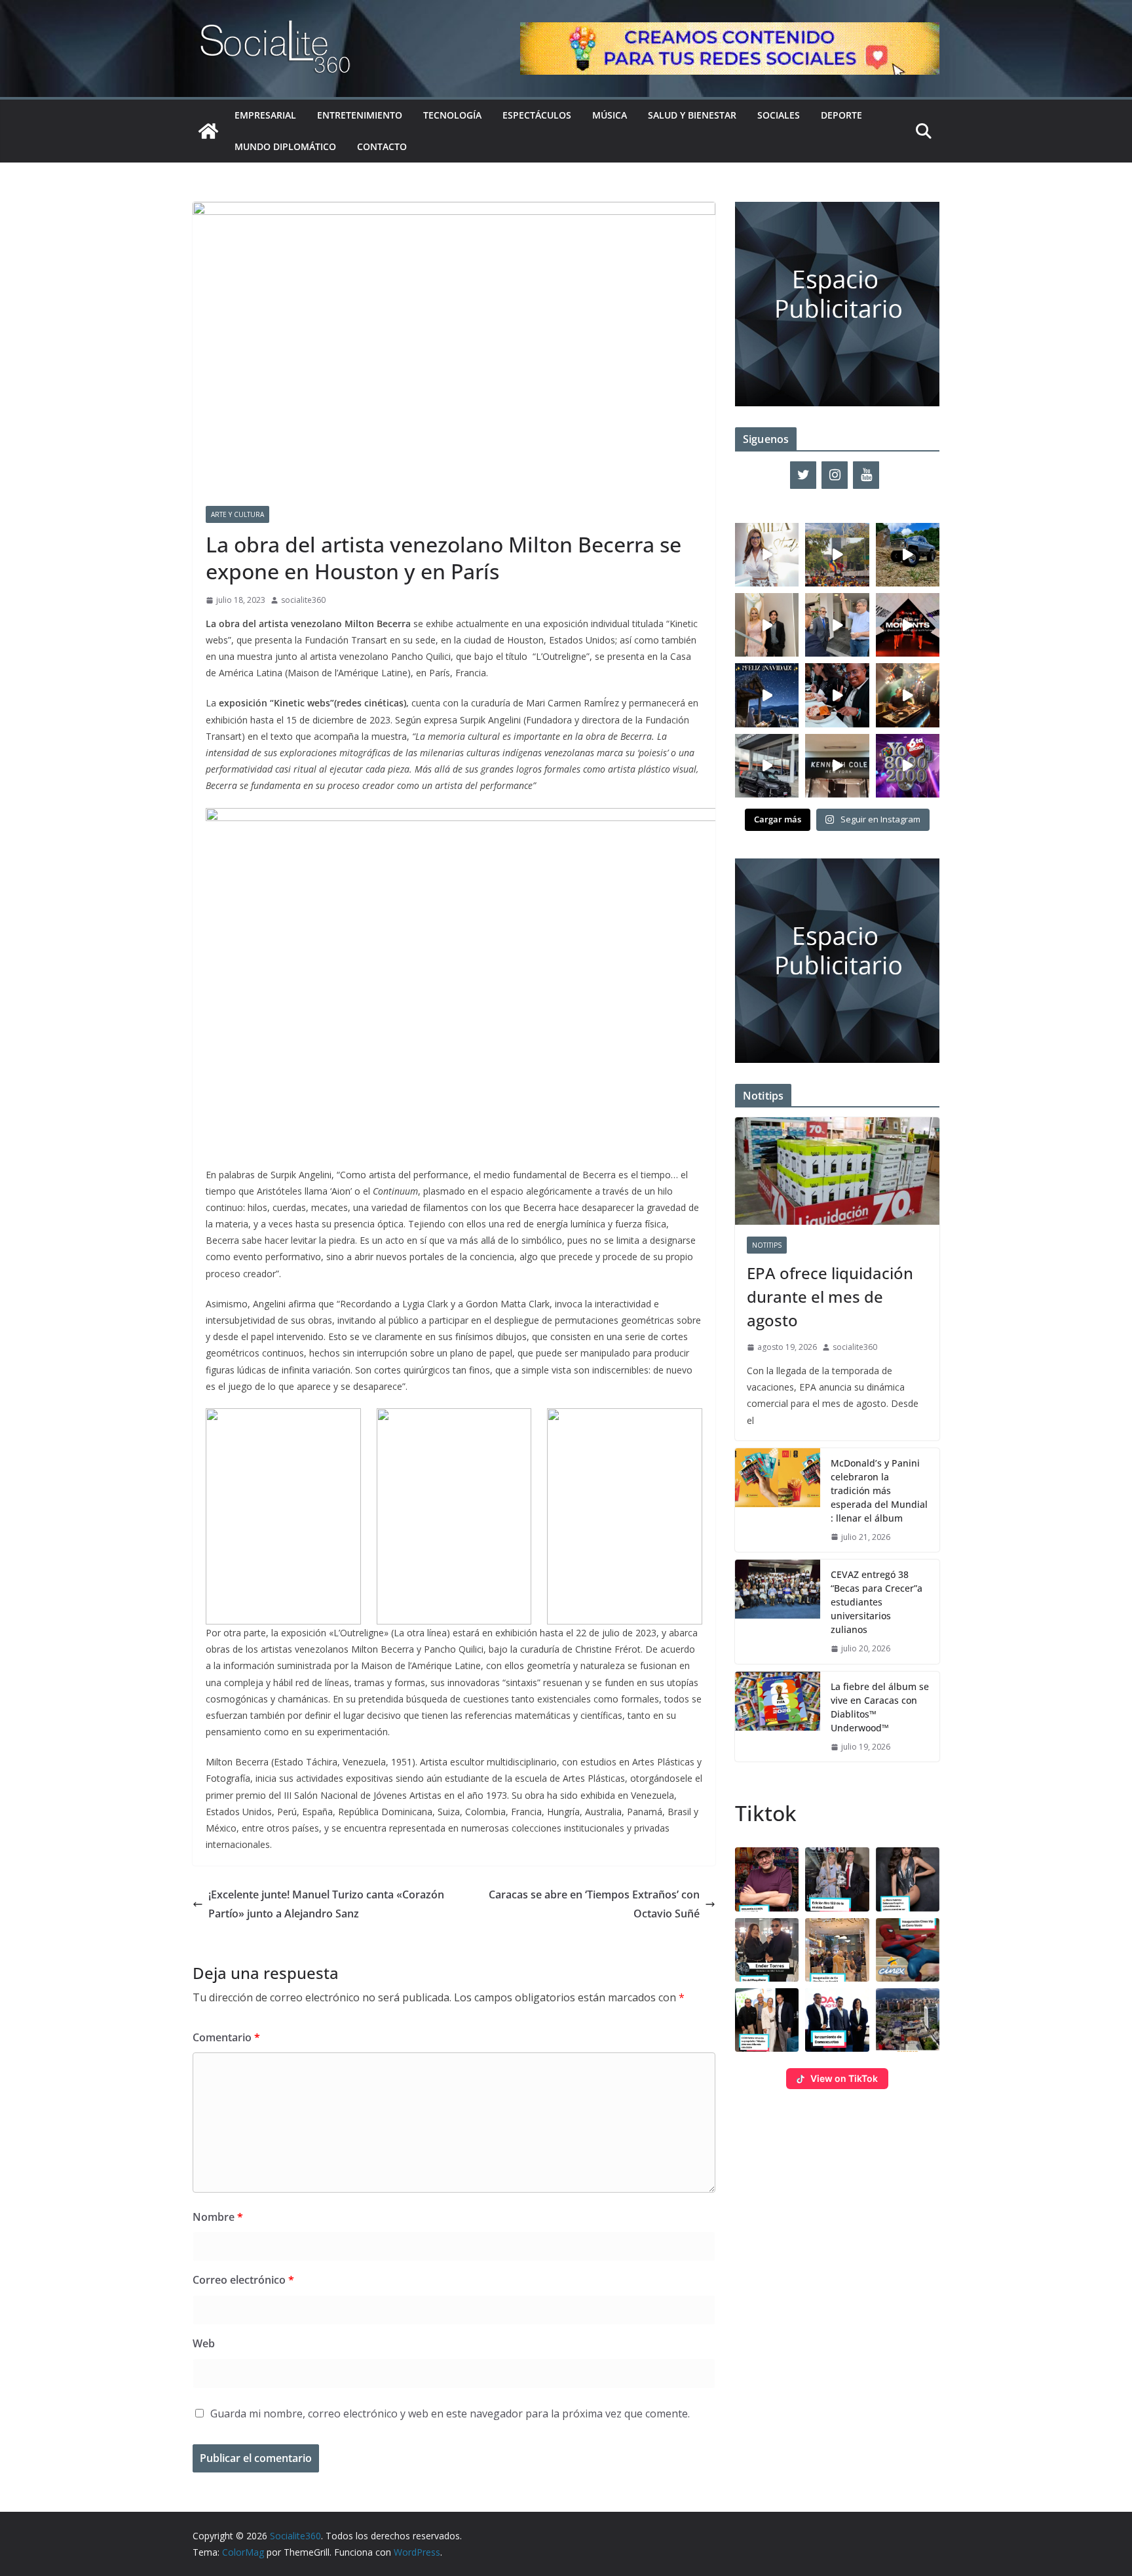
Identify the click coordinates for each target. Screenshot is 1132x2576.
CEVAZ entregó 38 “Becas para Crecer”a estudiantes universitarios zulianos (877, 1602)
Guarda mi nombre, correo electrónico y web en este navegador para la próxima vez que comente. (450, 2413)
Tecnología (452, 115)
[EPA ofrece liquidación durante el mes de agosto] (837, 1171)
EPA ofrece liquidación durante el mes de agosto (830, 1297)
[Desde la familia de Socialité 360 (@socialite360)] (767, 695)
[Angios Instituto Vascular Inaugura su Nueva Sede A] (837, 625)
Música (610, 115)
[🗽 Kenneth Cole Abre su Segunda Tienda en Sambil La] (837, 766)
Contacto (382, 146)
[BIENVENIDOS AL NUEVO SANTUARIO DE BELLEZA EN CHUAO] (767, 555)
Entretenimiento (360, 115)
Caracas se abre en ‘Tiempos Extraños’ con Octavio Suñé (594, 1904)
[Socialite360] (208, 131)
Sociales (779, 115)
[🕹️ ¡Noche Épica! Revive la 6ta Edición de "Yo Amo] (908, 695)
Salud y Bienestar (692, 115)
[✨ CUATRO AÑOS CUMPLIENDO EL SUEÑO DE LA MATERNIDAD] (767, 625)
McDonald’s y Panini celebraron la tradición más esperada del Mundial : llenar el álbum (879, 1490)
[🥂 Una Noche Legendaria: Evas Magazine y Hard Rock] (837, 695)
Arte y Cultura (237, 514)
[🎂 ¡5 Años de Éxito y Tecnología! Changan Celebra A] (767, 766)
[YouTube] (866, 475)
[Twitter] (803, 475)
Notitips (767, 1245)
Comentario (226, 2037)
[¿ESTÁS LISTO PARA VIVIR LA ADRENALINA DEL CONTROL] (908, 555)
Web (204, 2343)
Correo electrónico (243, 2280)
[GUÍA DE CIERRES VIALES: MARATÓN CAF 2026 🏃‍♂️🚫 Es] (837, 555)
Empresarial (265, 115)
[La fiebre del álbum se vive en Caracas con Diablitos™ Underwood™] (778, 1717)
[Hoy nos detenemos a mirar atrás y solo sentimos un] (908, 625)
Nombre (218, 2217)
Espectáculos (537, 115)
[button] (767, 1879)
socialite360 (303, 600)
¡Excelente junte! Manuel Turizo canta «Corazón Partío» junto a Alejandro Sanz (326, 1904)
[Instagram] (835, 475)
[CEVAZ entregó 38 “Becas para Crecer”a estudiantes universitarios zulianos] (778, 1612)
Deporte (841, 115)
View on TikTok (844, 2078)
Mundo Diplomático (285, 146)
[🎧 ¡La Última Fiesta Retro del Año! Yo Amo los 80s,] (908, 766)
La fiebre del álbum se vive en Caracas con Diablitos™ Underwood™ (880, 1707)
